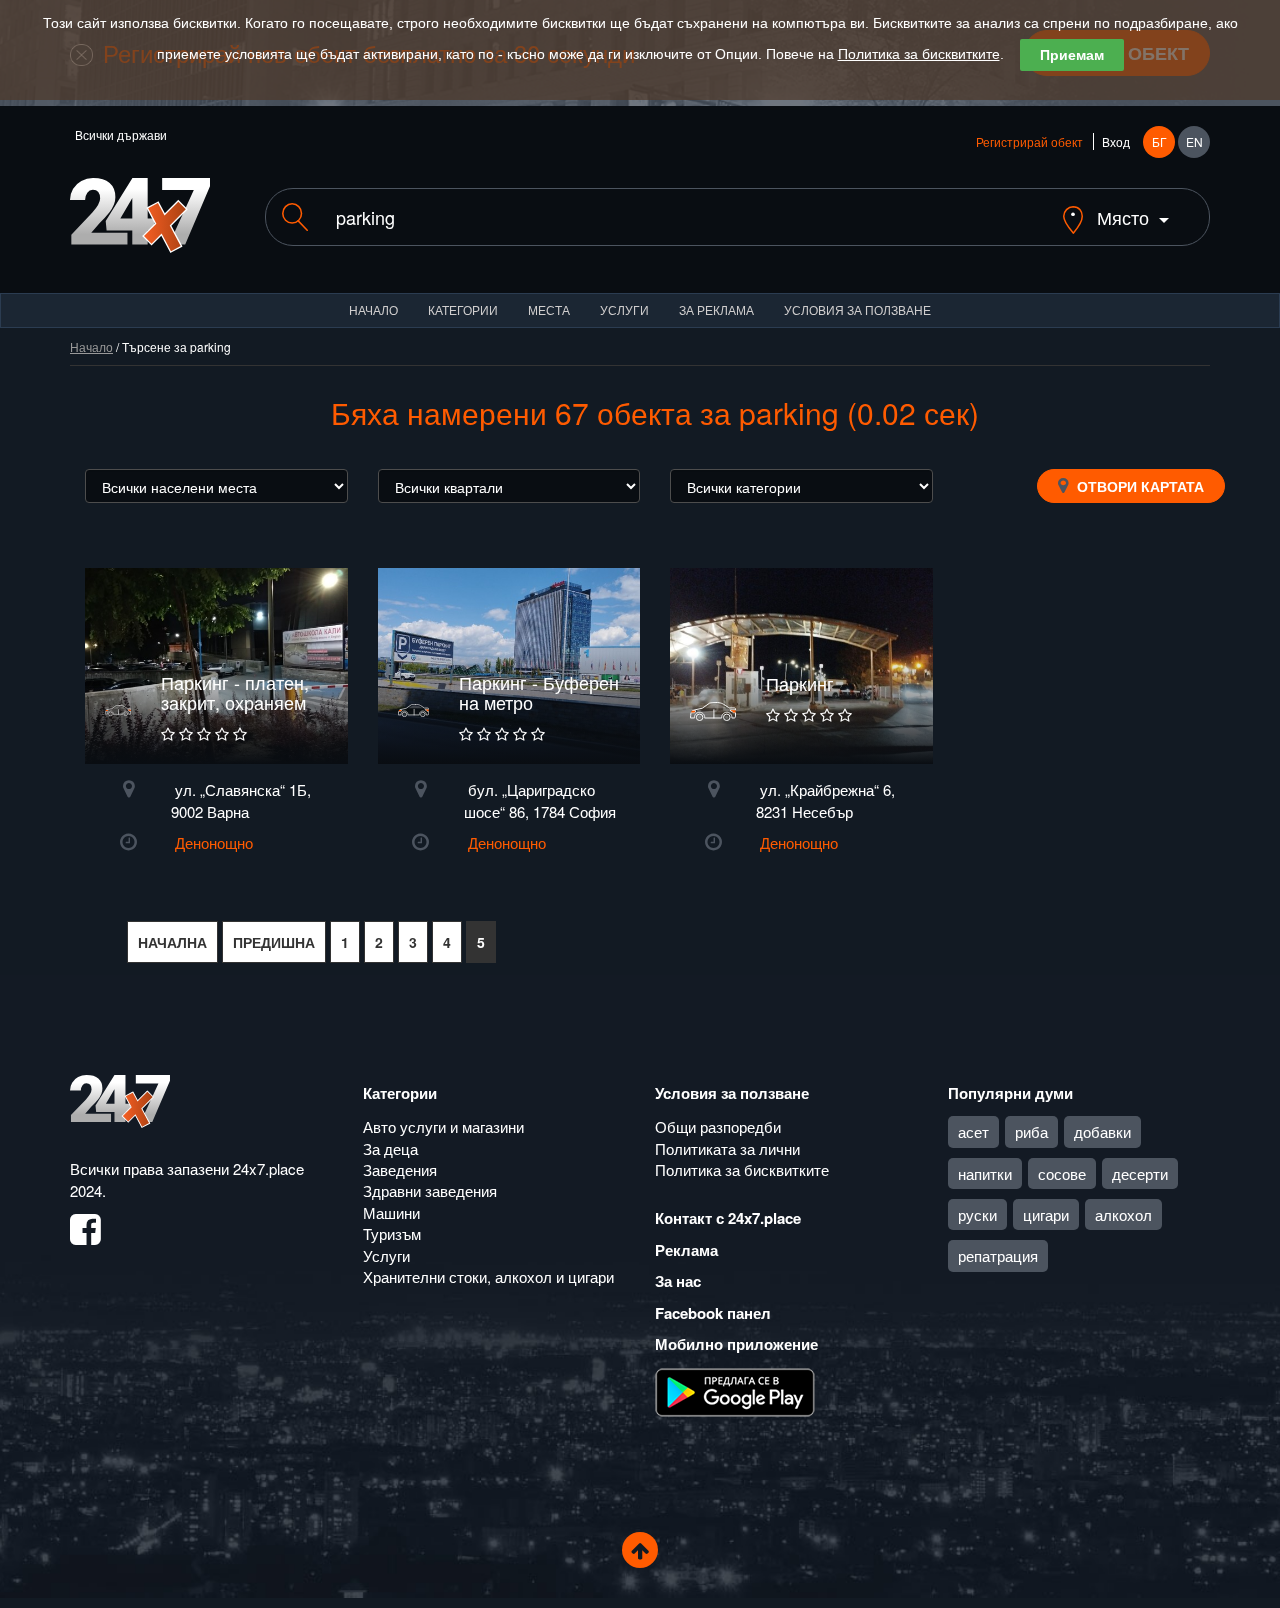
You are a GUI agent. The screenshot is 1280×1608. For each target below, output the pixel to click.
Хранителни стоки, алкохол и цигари (488, 1276)
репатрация (998, 1255)
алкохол (1123, 1214)
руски (977, 1214)
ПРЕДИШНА (274, 942)
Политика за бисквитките (919, 54)
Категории (463, 309)
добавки (1102, 1131)
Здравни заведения (430, 1190)
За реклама (716, 309)
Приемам (1072, 55)
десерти (1140, 1173)
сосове (1062, 1173)
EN (1194, 141)
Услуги (624, 309)
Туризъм (392, 1233)
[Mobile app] (735, 1390)
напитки (985, 1173)
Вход (1116, 141)
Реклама (686, 1250)
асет (973, 1131)
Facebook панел (713, 1313)
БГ (1159, 141)
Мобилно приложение (736, 1344)
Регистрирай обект (1029, 141)
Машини (391, 1212)
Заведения (400, 1169)
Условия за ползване (857, 309)
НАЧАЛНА (172, 942)
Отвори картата (1138, 486)
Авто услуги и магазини (443, 1126)
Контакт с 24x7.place (728, 1218)
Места (549, 309)
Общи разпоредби (718, 1126)
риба (1031, 1131)
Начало (373, 309)
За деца (390, 1148)
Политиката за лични (727, 1148)
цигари (1046, 1214)
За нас (678, 1281)
